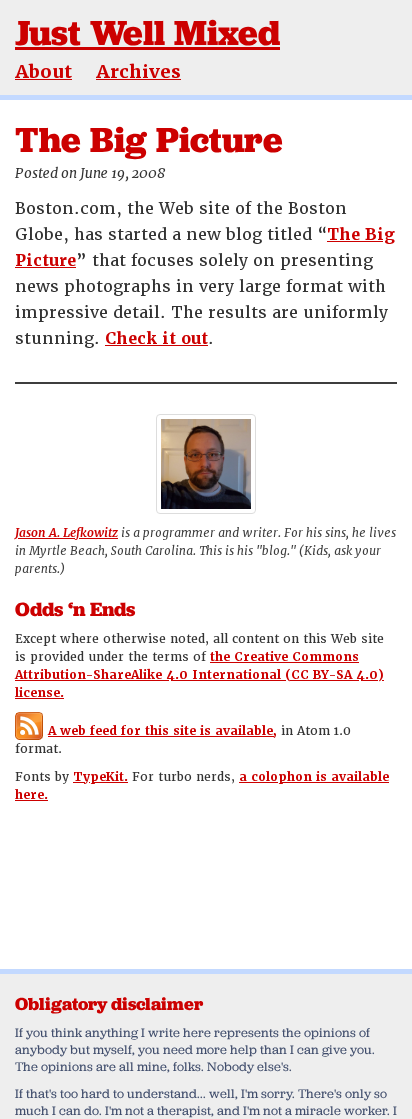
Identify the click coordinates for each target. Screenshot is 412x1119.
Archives (138, 71)
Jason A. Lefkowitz (66, 533)
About (43, 71)
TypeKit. (100, 777)
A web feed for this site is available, (162, 731)
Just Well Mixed (147, 32)
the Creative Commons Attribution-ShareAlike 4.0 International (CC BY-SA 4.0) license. (199, 675)
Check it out (156, 338)
